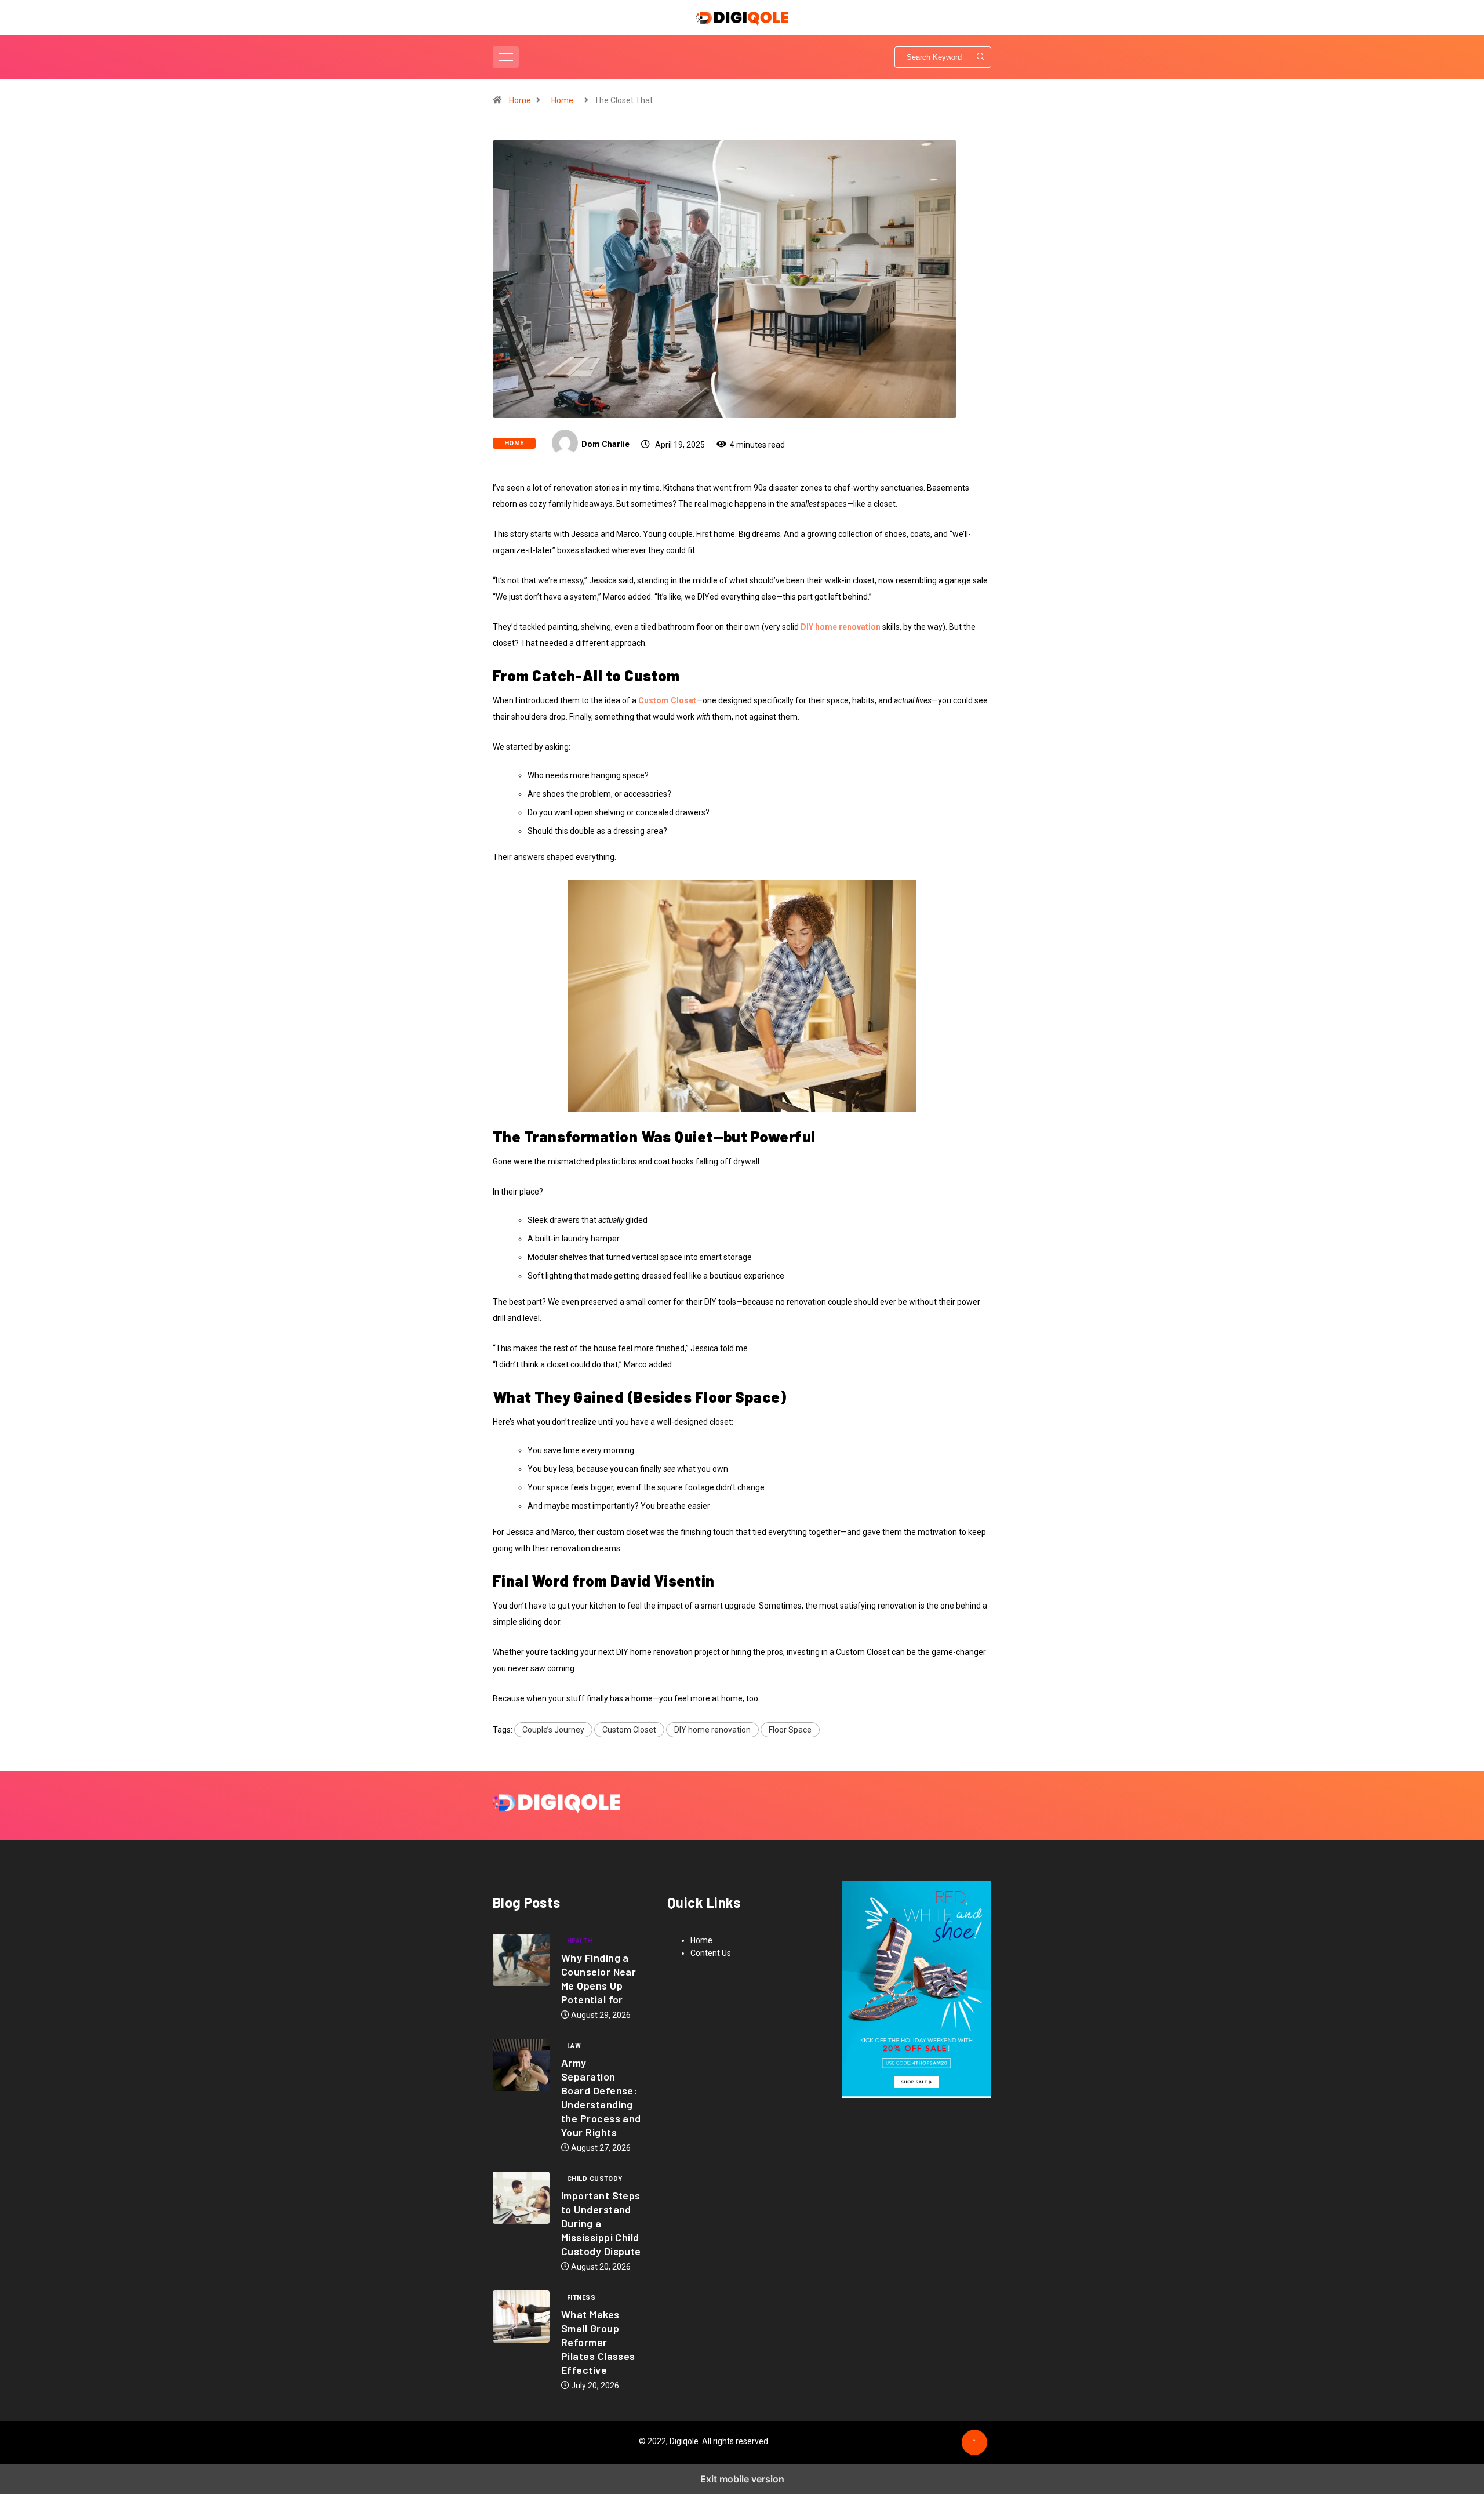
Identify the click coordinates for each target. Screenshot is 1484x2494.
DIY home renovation (712, 1730)
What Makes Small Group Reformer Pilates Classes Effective (598, 2342)
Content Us (711, 1953)
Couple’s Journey (553, 1730)
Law (574, 2046)
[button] (507, 57)
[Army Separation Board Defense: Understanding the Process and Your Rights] (521, 2065)
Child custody (595, 2179)
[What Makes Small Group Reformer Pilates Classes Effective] (521, 2317)
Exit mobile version (742, 2479)
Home (520, 100)
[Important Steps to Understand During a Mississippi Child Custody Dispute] (521, 2198)
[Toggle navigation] (506, 57)
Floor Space (790, 1730)
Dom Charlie (605, 444)
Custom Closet (629, 1730)
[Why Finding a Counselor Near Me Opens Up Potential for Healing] (521, 1960)
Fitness (581, 2298)
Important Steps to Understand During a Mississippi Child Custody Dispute (601, 2223)
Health (580, 1941)
